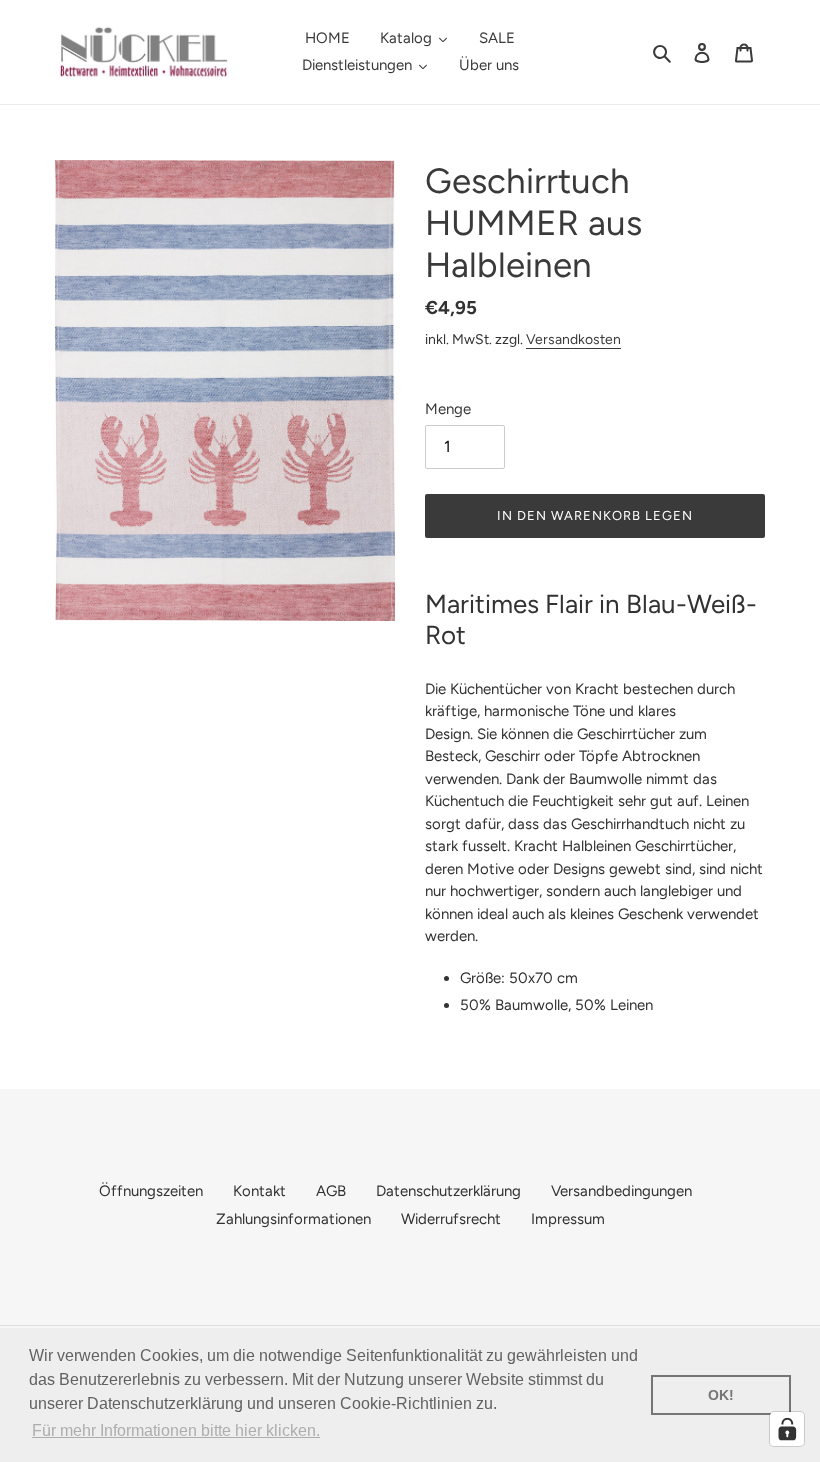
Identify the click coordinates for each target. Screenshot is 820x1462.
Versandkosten (573, 339)
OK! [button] (721, 1395)
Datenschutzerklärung (448, 1191)
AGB (331, 1191)
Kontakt (259, 1191)
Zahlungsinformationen (293, 1219)
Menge (448, 409)
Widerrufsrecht (451, 1219)
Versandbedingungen (621, 1191)
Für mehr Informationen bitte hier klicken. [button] (176, 1430)
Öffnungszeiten (151, 1191)
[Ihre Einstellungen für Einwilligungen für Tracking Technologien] (787, 1429)
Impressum (568, 1219)
